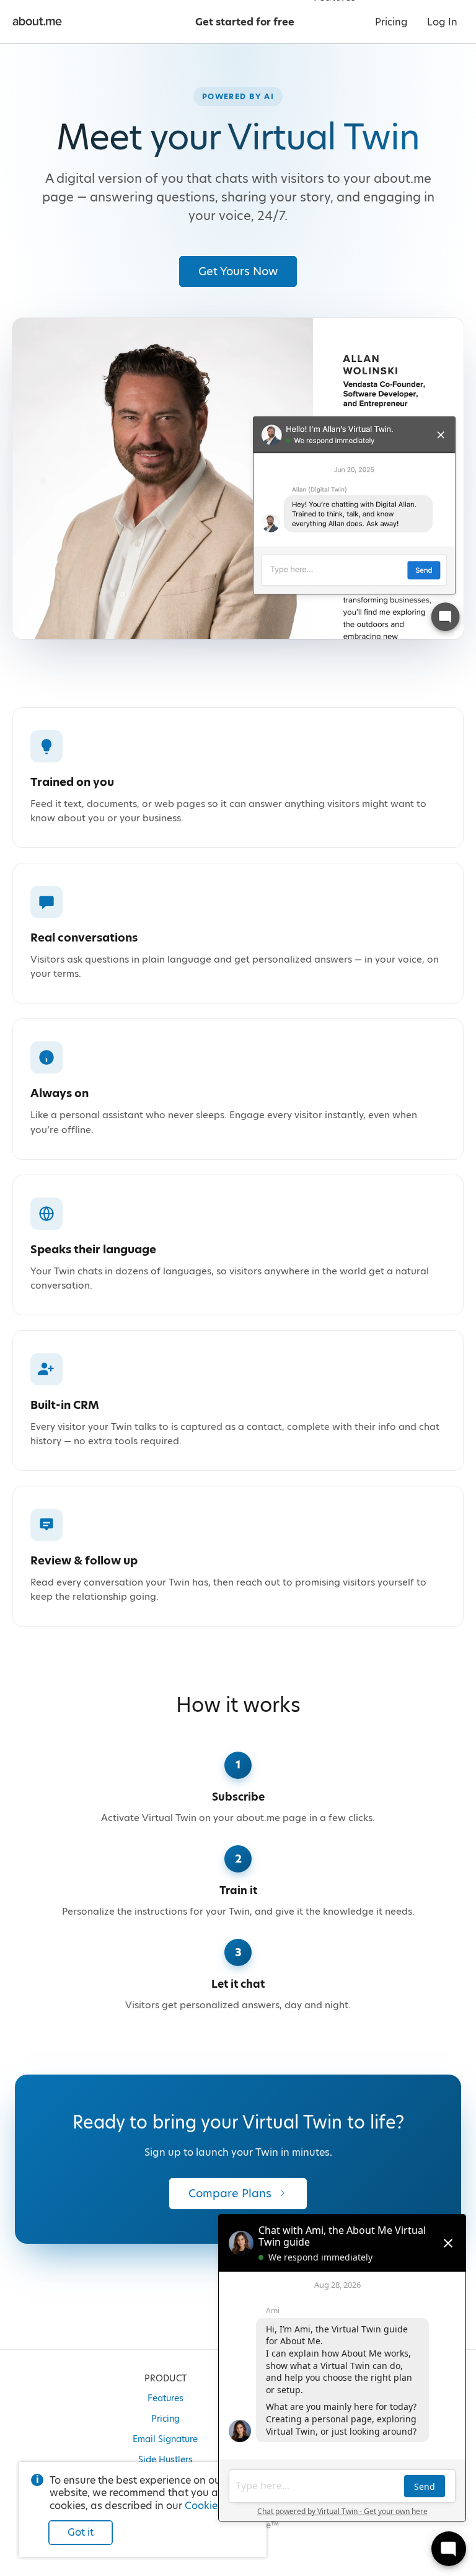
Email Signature (165, 2439)
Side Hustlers (165, 2459)
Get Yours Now (238, 271)
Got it (81, 2532)
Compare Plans (230, 2193)
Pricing (165, 2419)
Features (165, 2398)
